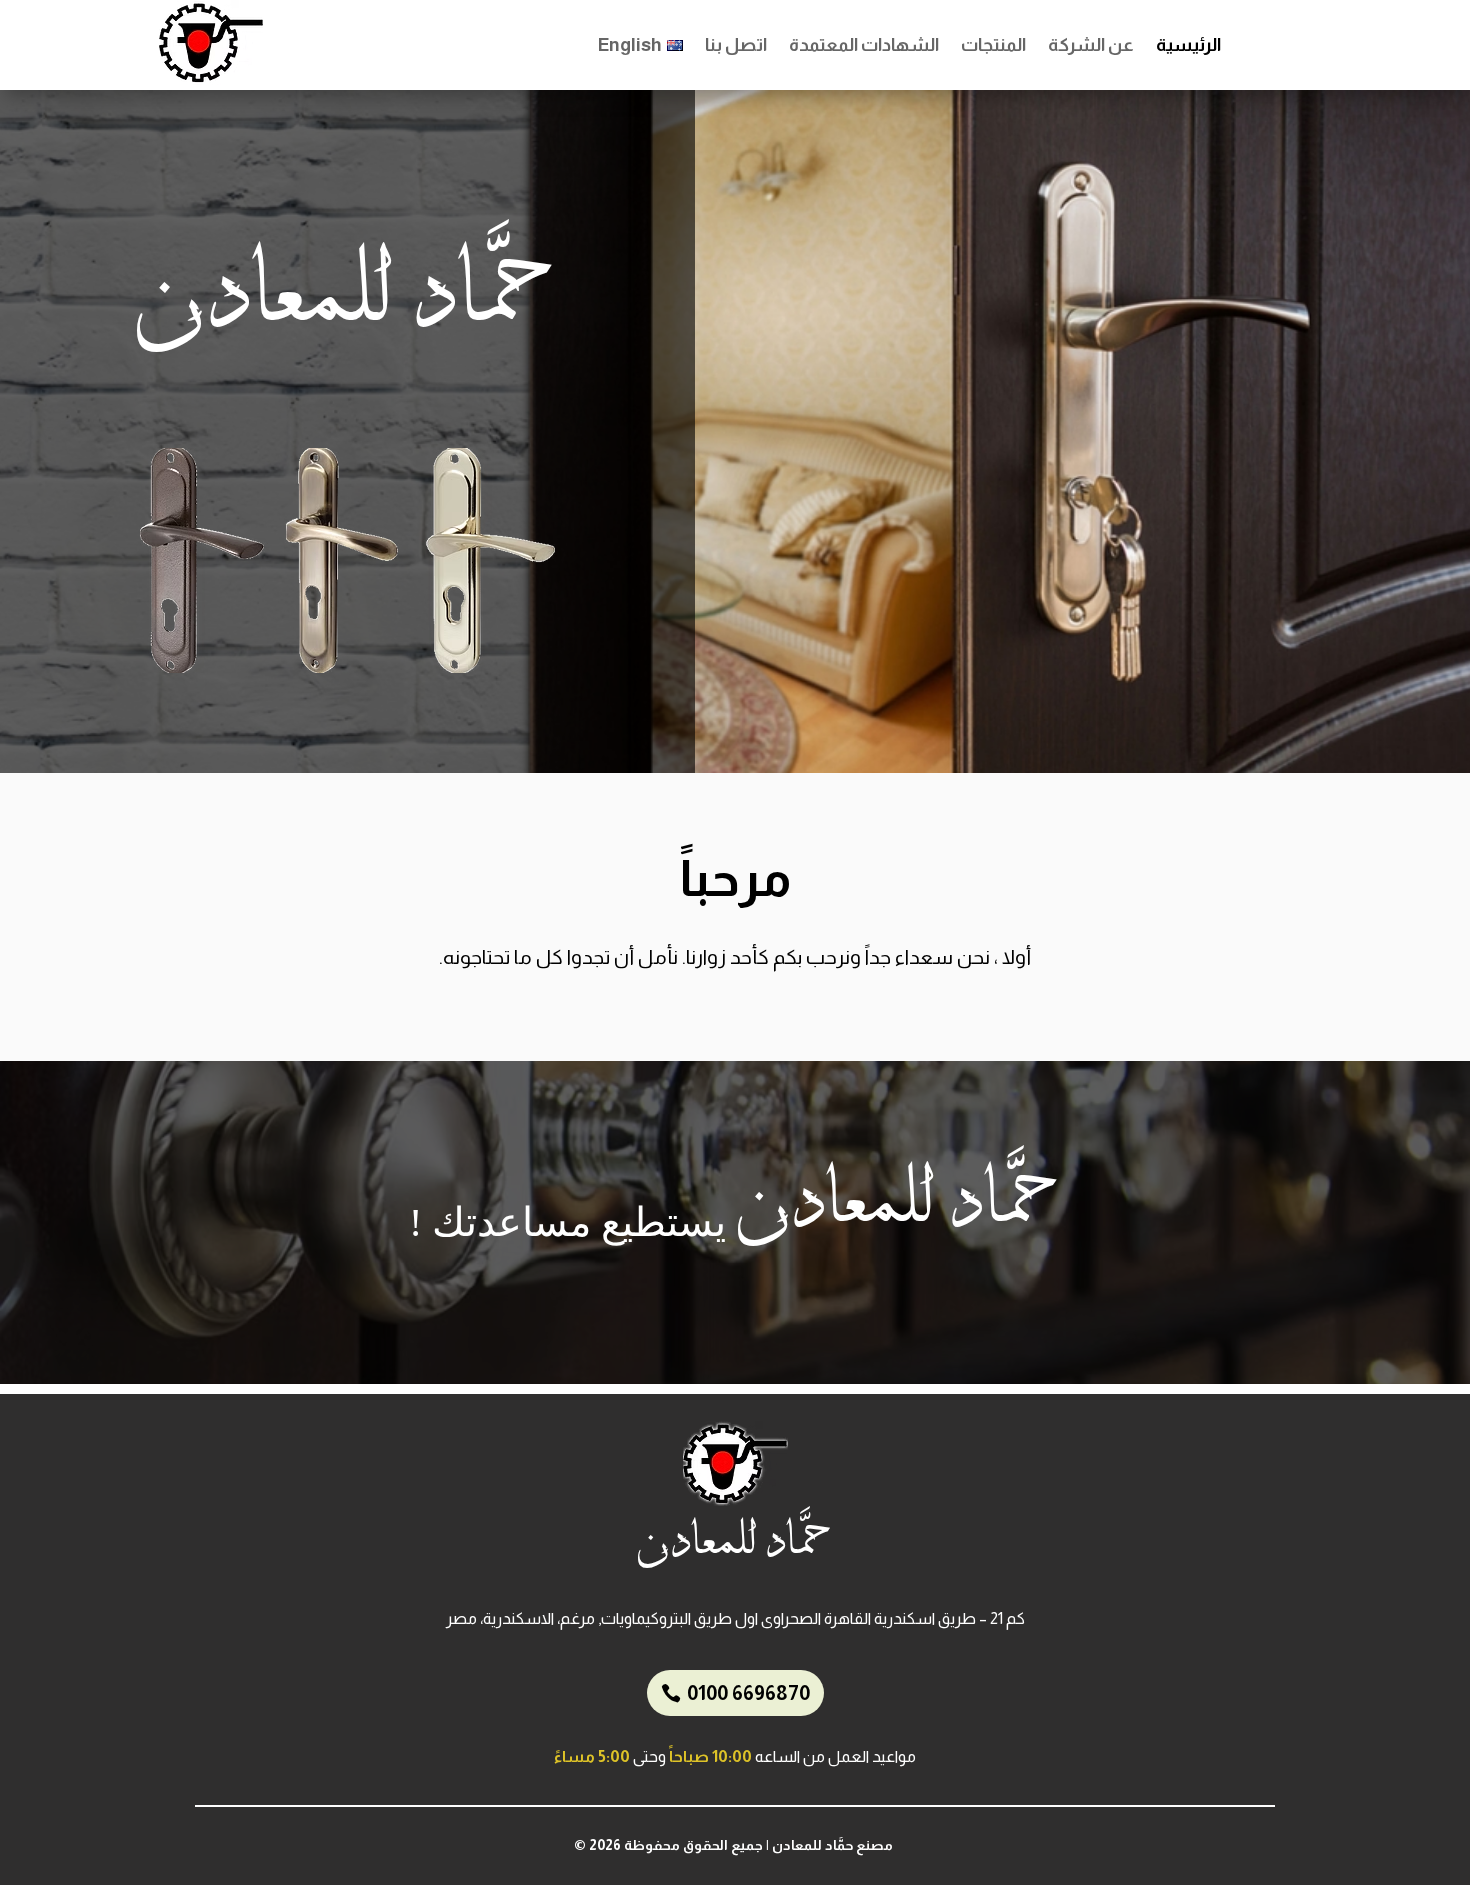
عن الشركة (1091, 46)
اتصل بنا (736, 46)
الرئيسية (1188, 46)
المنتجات (993, 46)
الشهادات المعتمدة (864, 46)
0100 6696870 (748, 1693)
